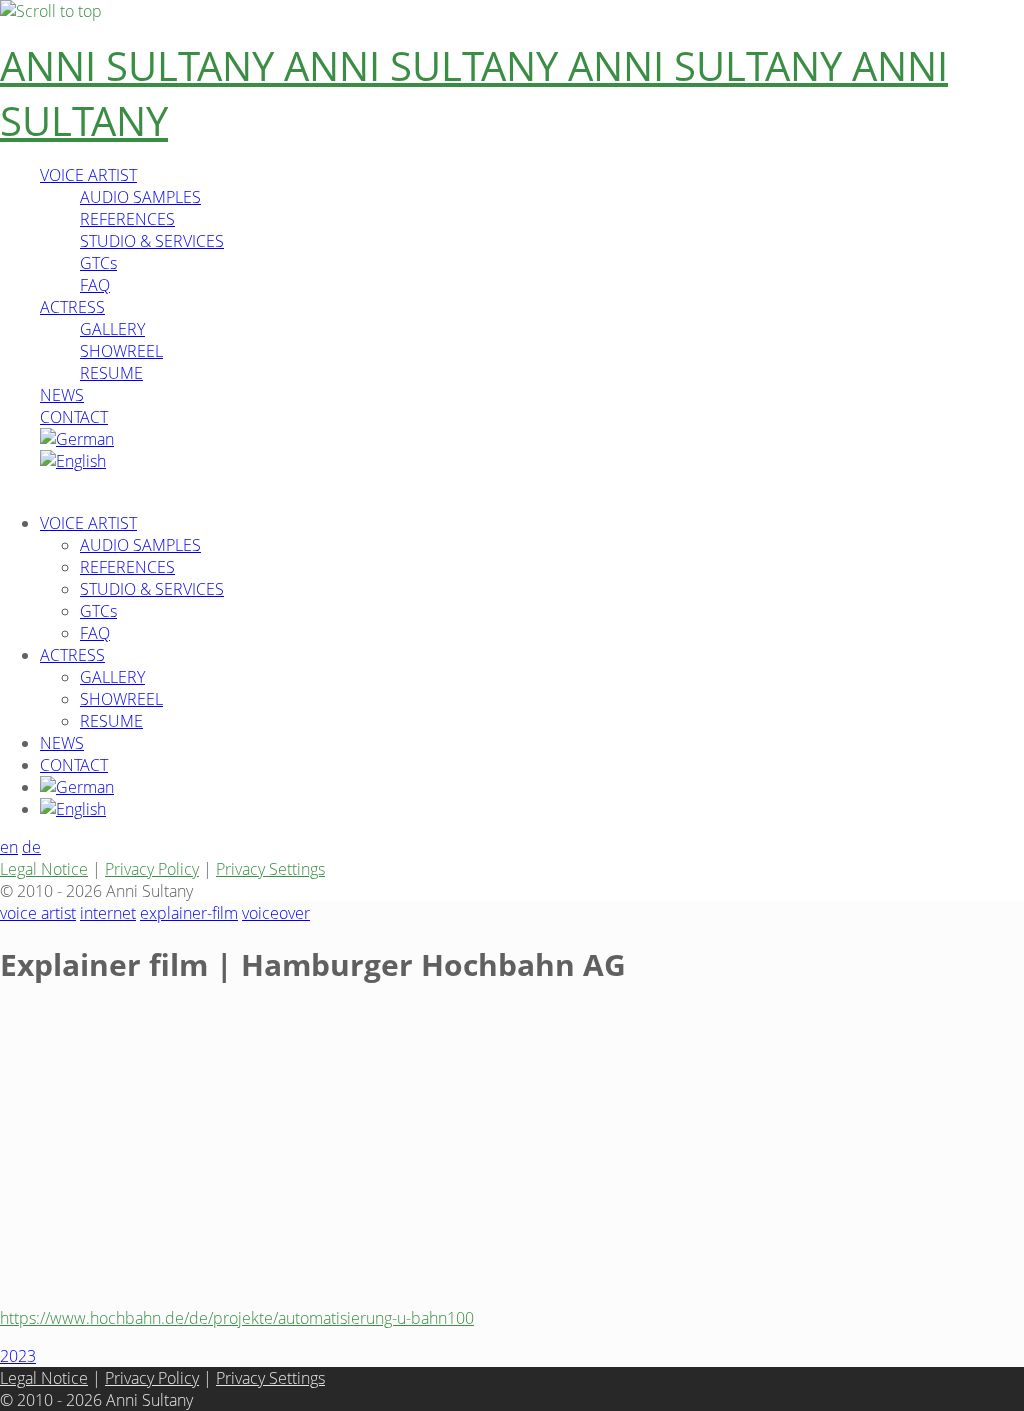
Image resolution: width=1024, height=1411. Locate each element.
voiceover (276, 913)
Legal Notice (44, 869)
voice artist (38, 913)
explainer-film (189, 913)
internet (108, 913)
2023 (18, 1356)
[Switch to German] (77, 439)
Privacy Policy (152, 869)
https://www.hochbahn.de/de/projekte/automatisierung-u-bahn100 (237, 1318)
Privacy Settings (270, 869)
